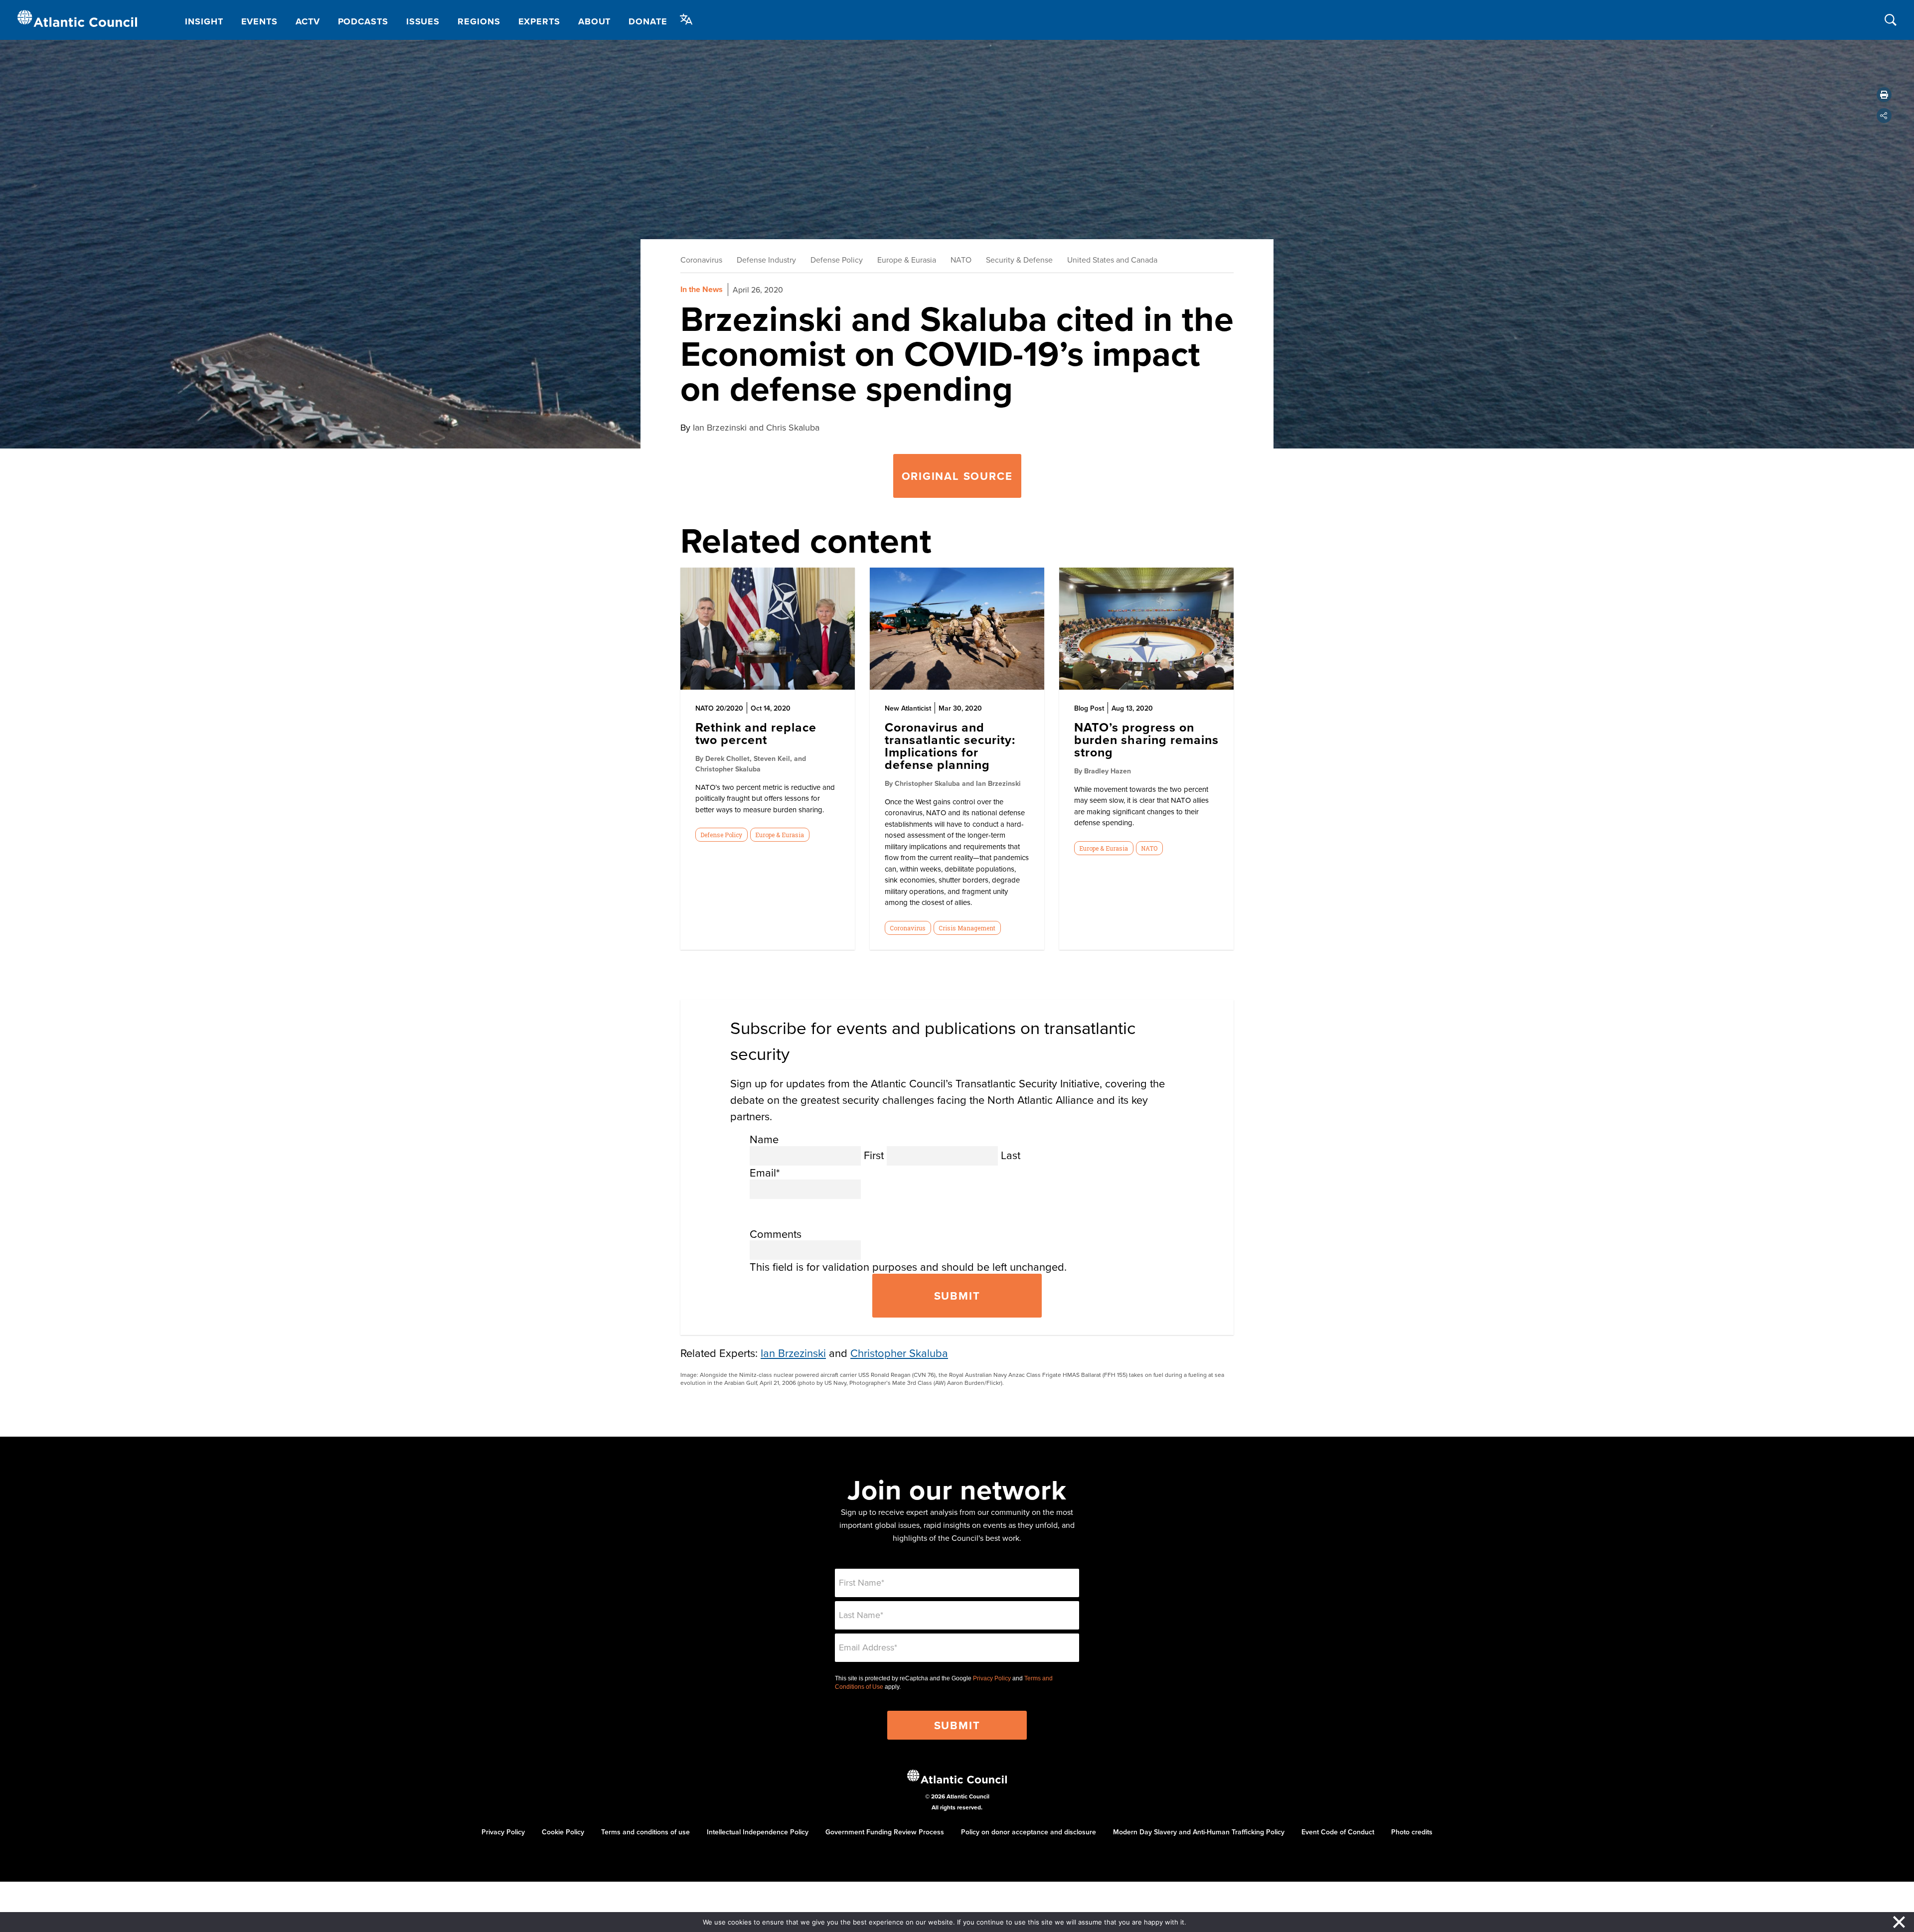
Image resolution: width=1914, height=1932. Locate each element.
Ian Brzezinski (793, 1353)
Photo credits (1412, 1832)
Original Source (957, 476)
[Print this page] (1884, 95)
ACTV (308, 21)
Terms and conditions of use (645, 1832)
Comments (776, 1234)
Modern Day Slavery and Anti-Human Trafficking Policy (1199, 1832)
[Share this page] (1884, 116)
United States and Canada (1112, 260)
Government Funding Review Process (885, 1832)
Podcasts (363, 21)
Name (764, 1139)
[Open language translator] (686, 19)
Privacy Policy (992, 1678)
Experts (539, 21)
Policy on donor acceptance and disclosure (1029, 1832)
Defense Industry (766, 260)
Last (1011, 1155)
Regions (479, 21)
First (874, 1155)
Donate (648, 21)
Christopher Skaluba (899, 1353)
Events (259, 21)
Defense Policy (837, 260)
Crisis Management (967, 928)
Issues (423, 21)
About (595, 21)
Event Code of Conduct (1338, 1832)
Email (765, 1172)
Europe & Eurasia (907, 260)
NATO (961, 260)
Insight (204, 21)
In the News (702, 289)
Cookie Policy (563, 1832)
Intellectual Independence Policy (758, 1832)
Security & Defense (1019, 260)
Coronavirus (701, 260)
